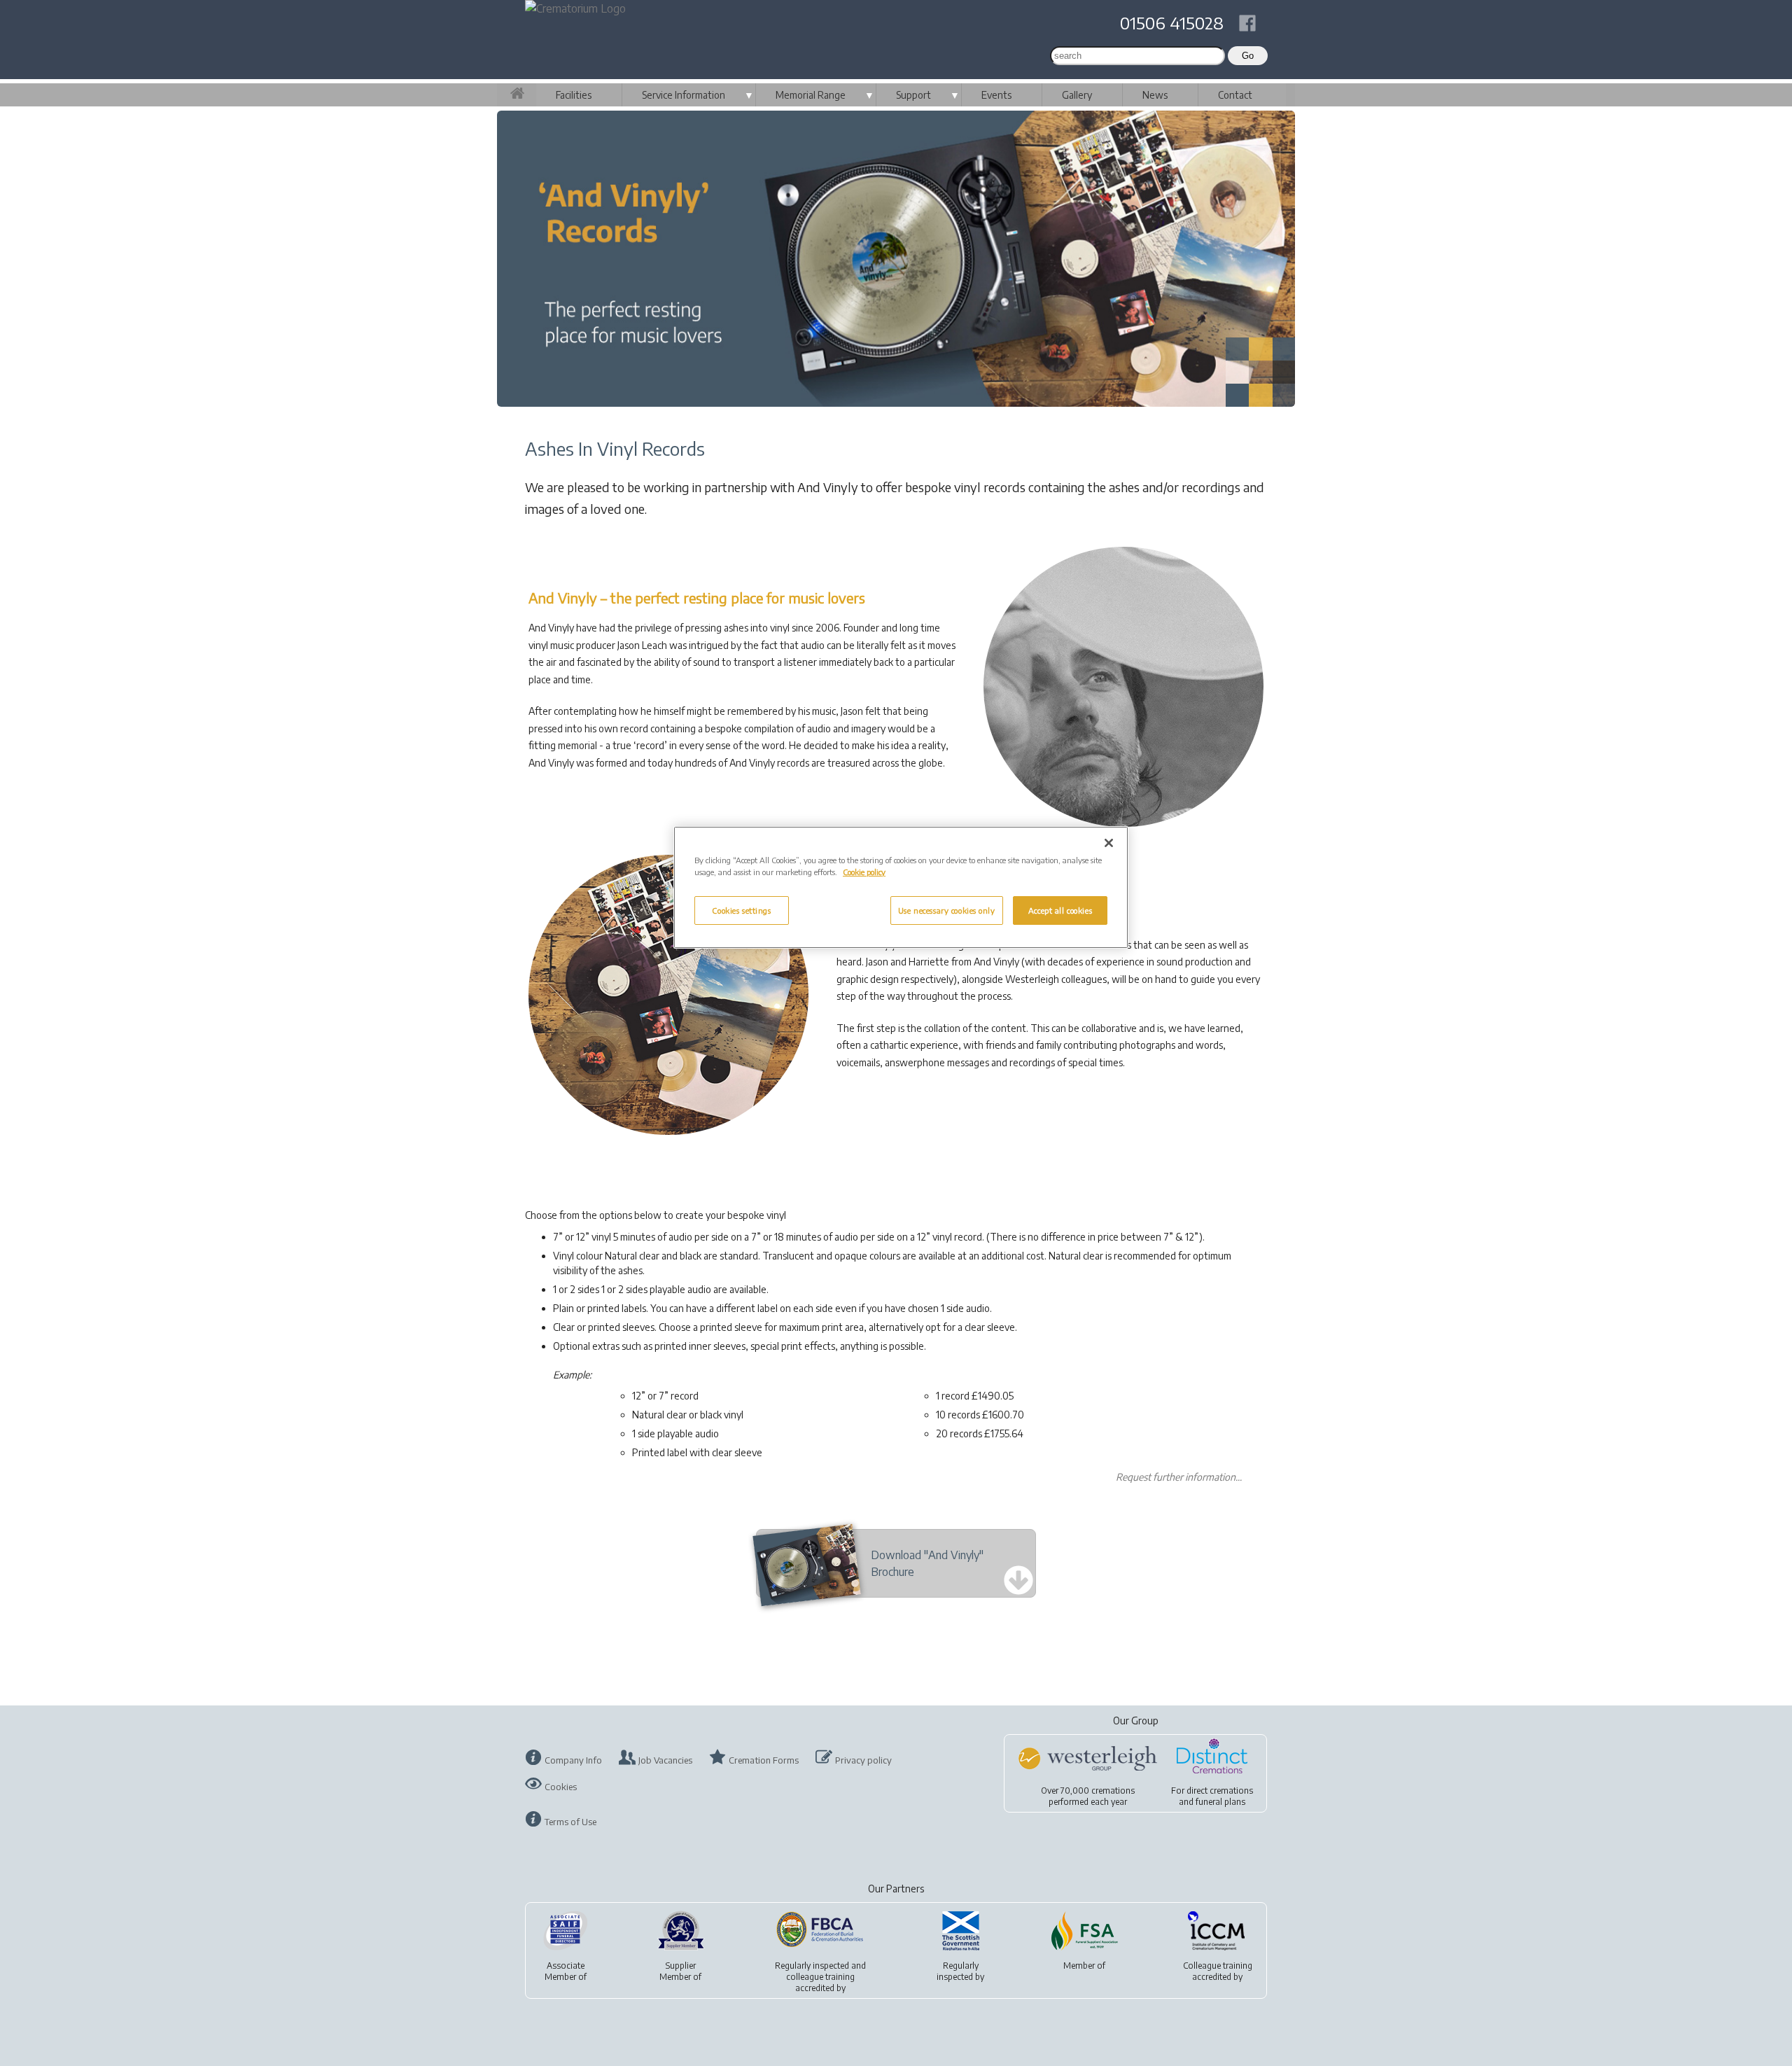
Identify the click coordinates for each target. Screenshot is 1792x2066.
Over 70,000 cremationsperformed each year (1088, 1796)
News (1155, 95)
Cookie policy (864, 872)
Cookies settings (741, 910)
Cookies (561, 1787)
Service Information (684, 95)
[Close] (1109, 843)
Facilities (574, 95)
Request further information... (1179, 1477)
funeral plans (1220, 1802)
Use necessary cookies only (947, 910)
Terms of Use (570, 1822)
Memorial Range (811, 95)
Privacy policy (863, 1760)
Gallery (1077, 95)
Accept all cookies (1060, 910)
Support (913, 95)
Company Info (573, 1760)
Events (996, 95)
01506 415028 (1172, 22)
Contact (1235, 95)
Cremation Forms (764, 1760)
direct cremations (1220, 1791)
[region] (901, 887)
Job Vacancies (665, 1760)
